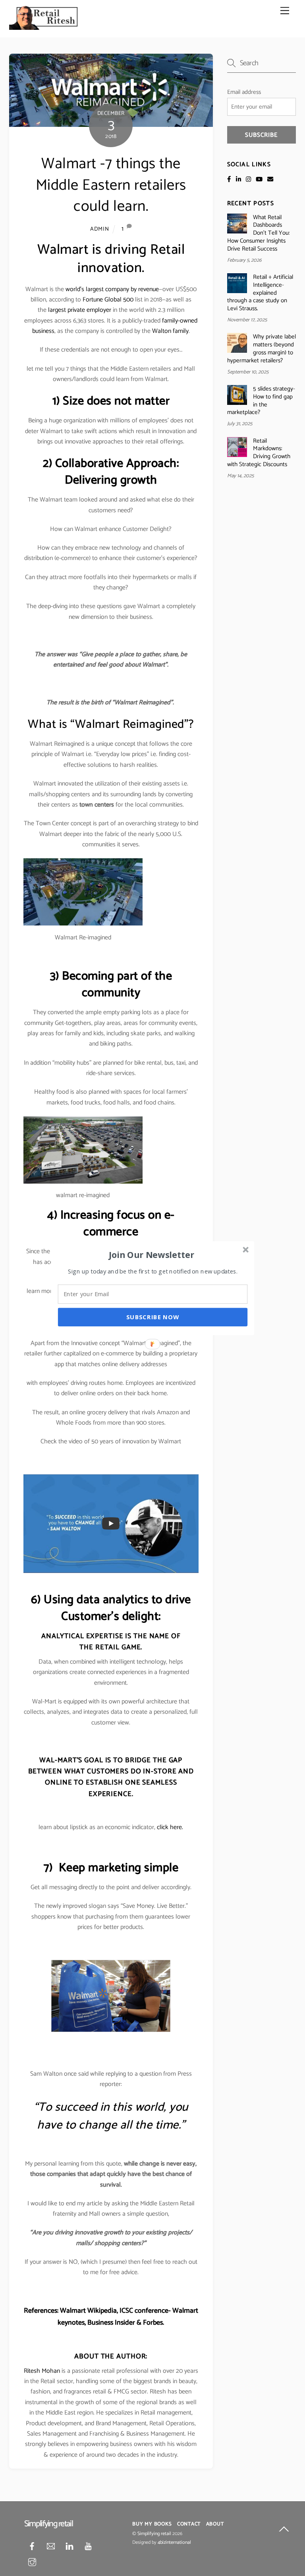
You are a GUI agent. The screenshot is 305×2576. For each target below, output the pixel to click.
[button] (152, 1254)
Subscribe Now (153, 1317)
